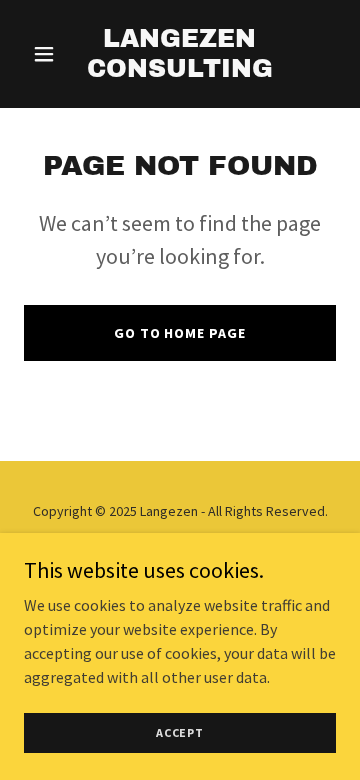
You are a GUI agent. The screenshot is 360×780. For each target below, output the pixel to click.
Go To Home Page (180, 333)
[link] (180, 71)
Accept (180, 732)
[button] (47, 54)
